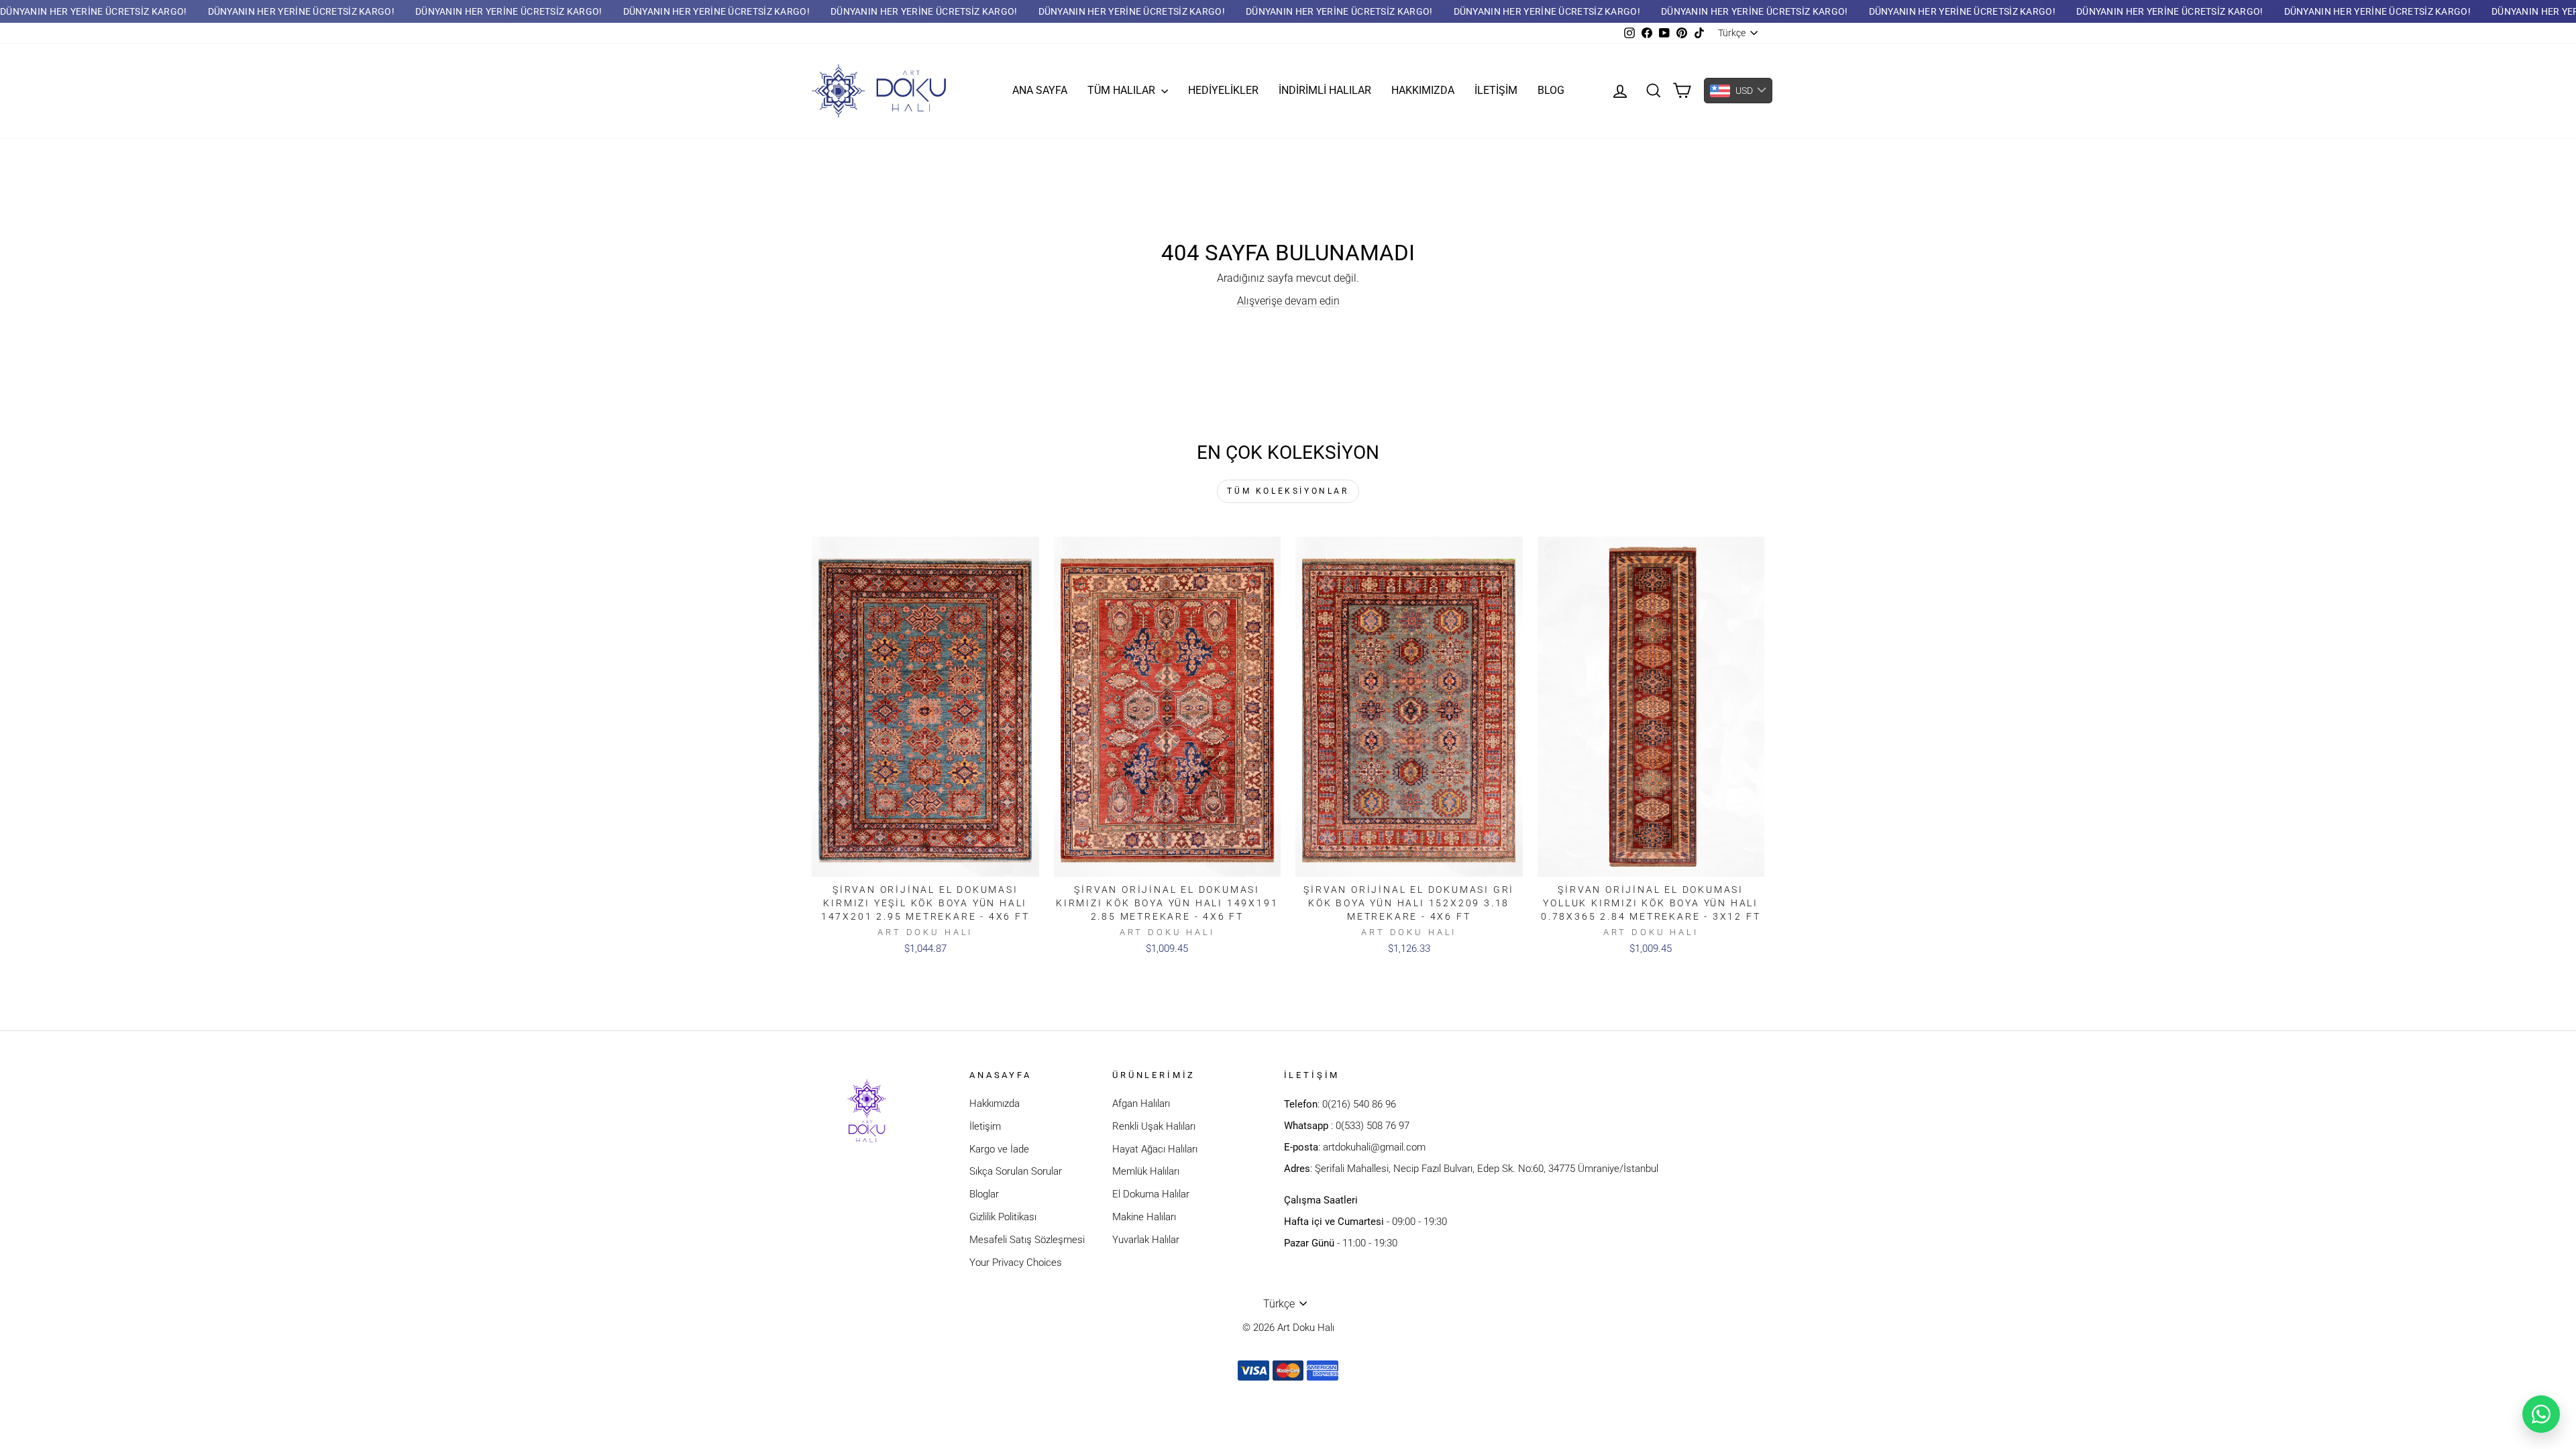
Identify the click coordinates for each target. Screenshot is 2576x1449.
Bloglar (984, 1194)
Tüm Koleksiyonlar (1288, 491)
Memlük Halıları (1146, 1171)
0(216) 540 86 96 (1359, 1104)
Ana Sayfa (1040, 90)
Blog (1551, 90)
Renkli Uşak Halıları (1154, 1126)
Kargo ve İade (999, 1149)
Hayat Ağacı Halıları (1155, 1149)
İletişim (1496, 90)
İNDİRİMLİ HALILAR (1325, 90)
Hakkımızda (1423, 90)
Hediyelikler (1223, 90)
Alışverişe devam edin (1288, 301)
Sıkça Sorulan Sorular (1016, 1171)
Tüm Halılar (1123, 90)
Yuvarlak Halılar (1146, 1240)
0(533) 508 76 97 (1373, 1126)
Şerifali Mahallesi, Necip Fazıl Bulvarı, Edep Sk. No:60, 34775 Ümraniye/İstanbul (1487, 1169)
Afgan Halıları (1141, 1104)
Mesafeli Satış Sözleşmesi (1027, 1240)
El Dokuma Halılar (1151, 1194)
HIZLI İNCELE (925, 863)
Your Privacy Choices (1016, 1263)
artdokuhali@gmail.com (1374, 1147)
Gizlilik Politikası (1003, 1217)
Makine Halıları (1144, 1217)
